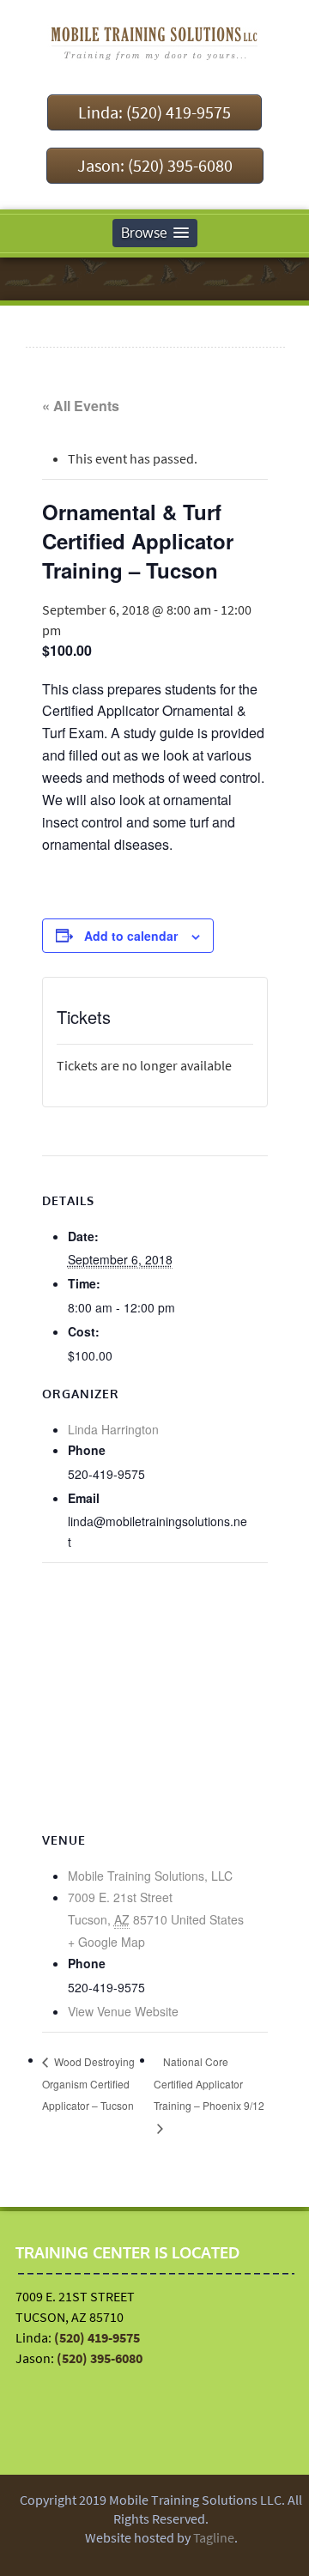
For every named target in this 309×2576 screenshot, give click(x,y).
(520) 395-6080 (100, 2358)
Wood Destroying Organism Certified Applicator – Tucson (88, 2084)
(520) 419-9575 (97, 2337)
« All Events (81, 406)
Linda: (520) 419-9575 (154, 112)
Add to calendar (131, 936)
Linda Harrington (113, 1429)
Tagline (214, 2537)
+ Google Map (106, 1942)
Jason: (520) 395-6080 (155, 165)
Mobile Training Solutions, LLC (150, 1876)
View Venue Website (123, 2011)
